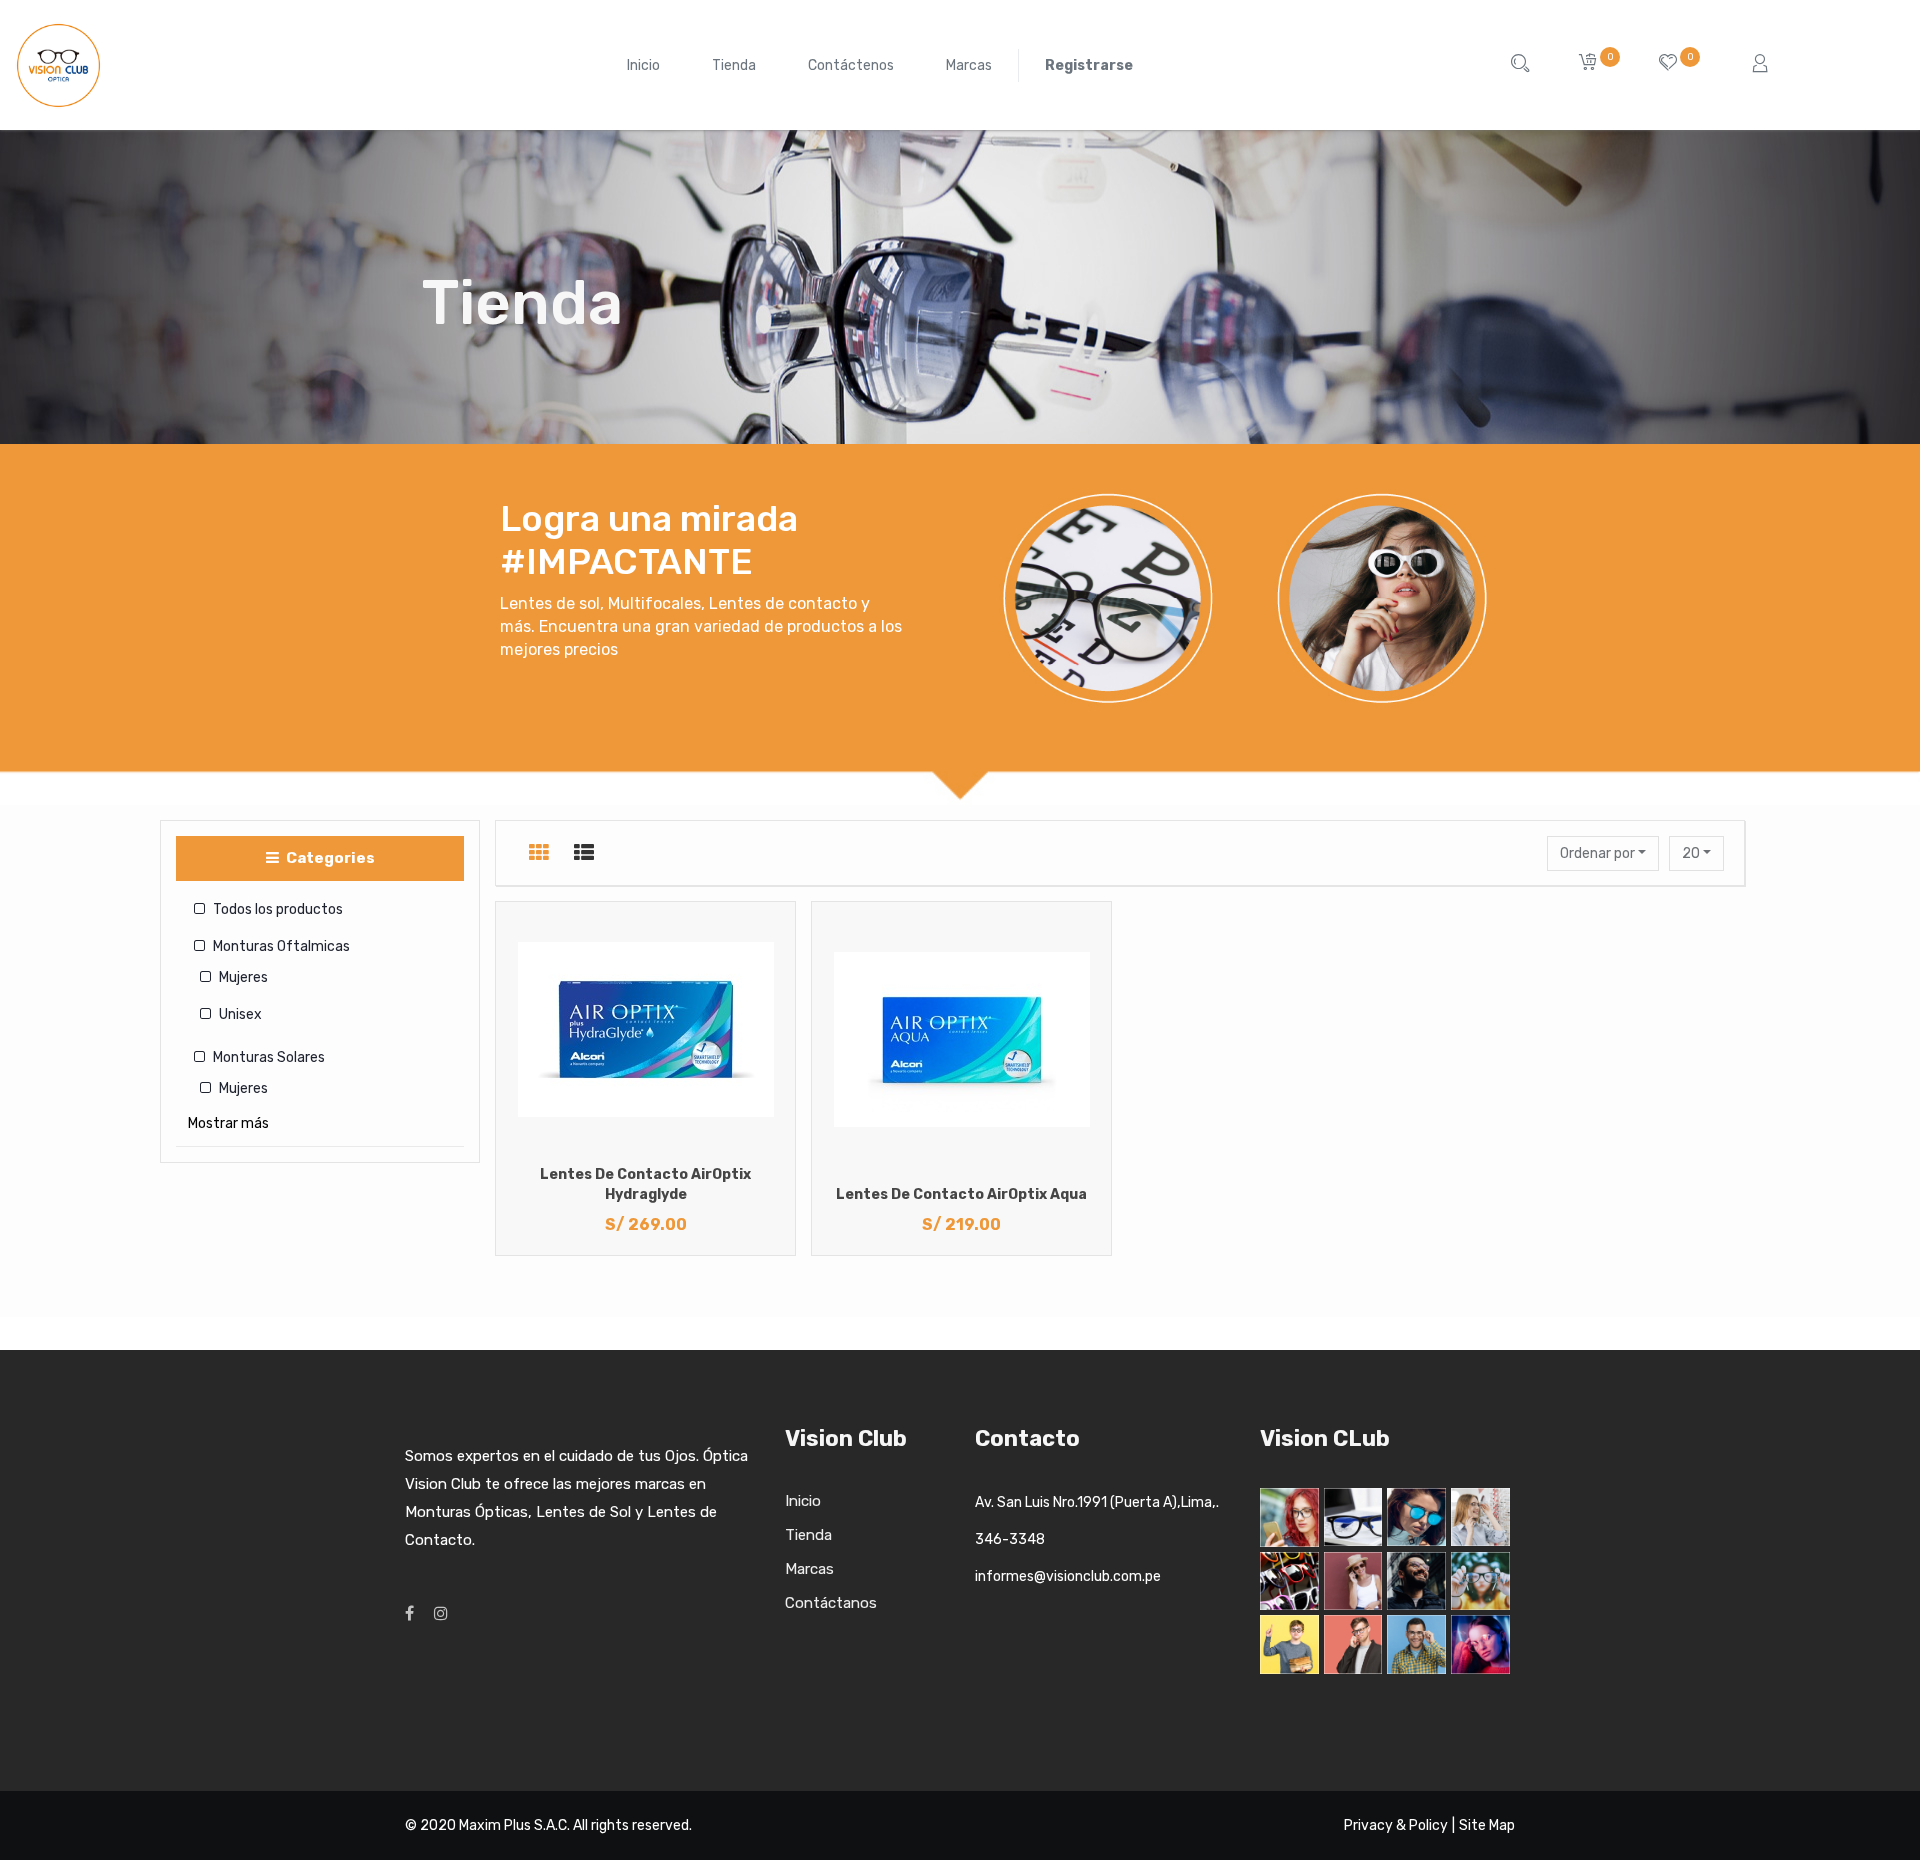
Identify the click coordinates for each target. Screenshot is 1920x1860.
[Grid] (539, 853)
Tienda (808, 1535)
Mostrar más (228, 1123)
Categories (329, 858)
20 (1692, 853)
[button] (1603, 853)
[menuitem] (643, 65)
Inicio (803, 1501)
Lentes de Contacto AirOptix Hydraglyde (645, 1184)
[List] (584, 853)
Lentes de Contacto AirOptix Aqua (961, 1194)
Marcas (809, 1569)
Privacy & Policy (1396, 1825)
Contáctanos (831, 1603)
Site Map (1487, 1825)
